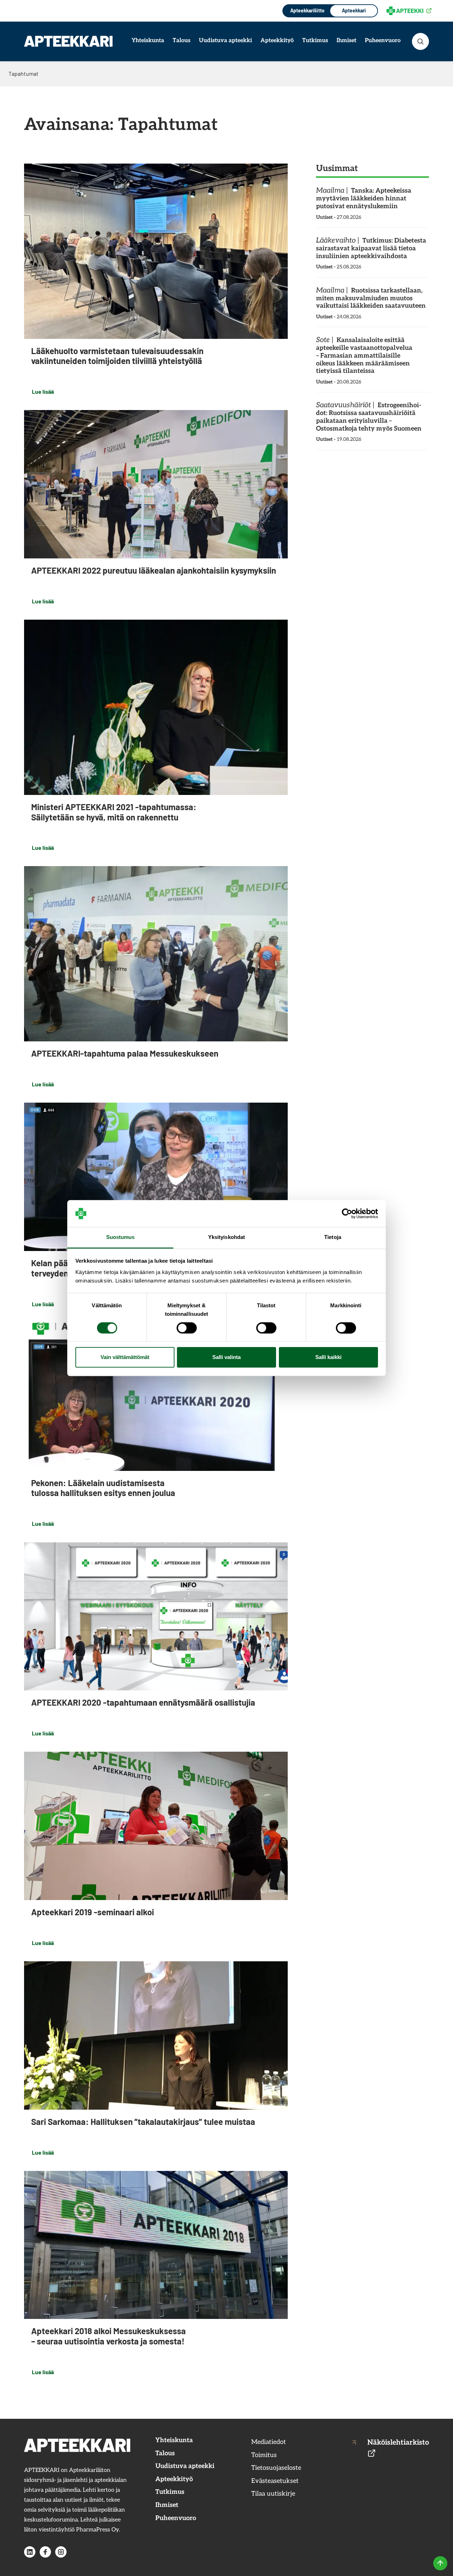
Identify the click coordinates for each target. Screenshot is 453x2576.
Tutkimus (315, 41)
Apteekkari (354, 10)
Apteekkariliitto (307, 10)
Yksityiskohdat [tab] (226, 1237)
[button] (420, 41)
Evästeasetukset (275, 2481)
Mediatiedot (269, 2442)
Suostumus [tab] (121, 1237)
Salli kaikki (328, 1357)
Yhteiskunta (148, 41)
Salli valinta (226, 1357)
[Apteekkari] (68, 41)
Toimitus (264, 2455)
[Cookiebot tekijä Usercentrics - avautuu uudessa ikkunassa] (347, 1213)
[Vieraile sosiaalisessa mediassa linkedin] (30, 2552)
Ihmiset (346, 41)
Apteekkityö (277, 41)
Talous (182, 41)
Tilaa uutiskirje (273, 2494)
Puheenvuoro (383, 41)
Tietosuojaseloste (276, 2468)
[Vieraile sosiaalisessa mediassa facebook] (45, 2552)
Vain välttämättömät (125, 1357)
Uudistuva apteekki (225, 41)
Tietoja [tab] (333, 1237)
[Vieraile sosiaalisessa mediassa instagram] (61, 2552)
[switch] (187, 1328)
